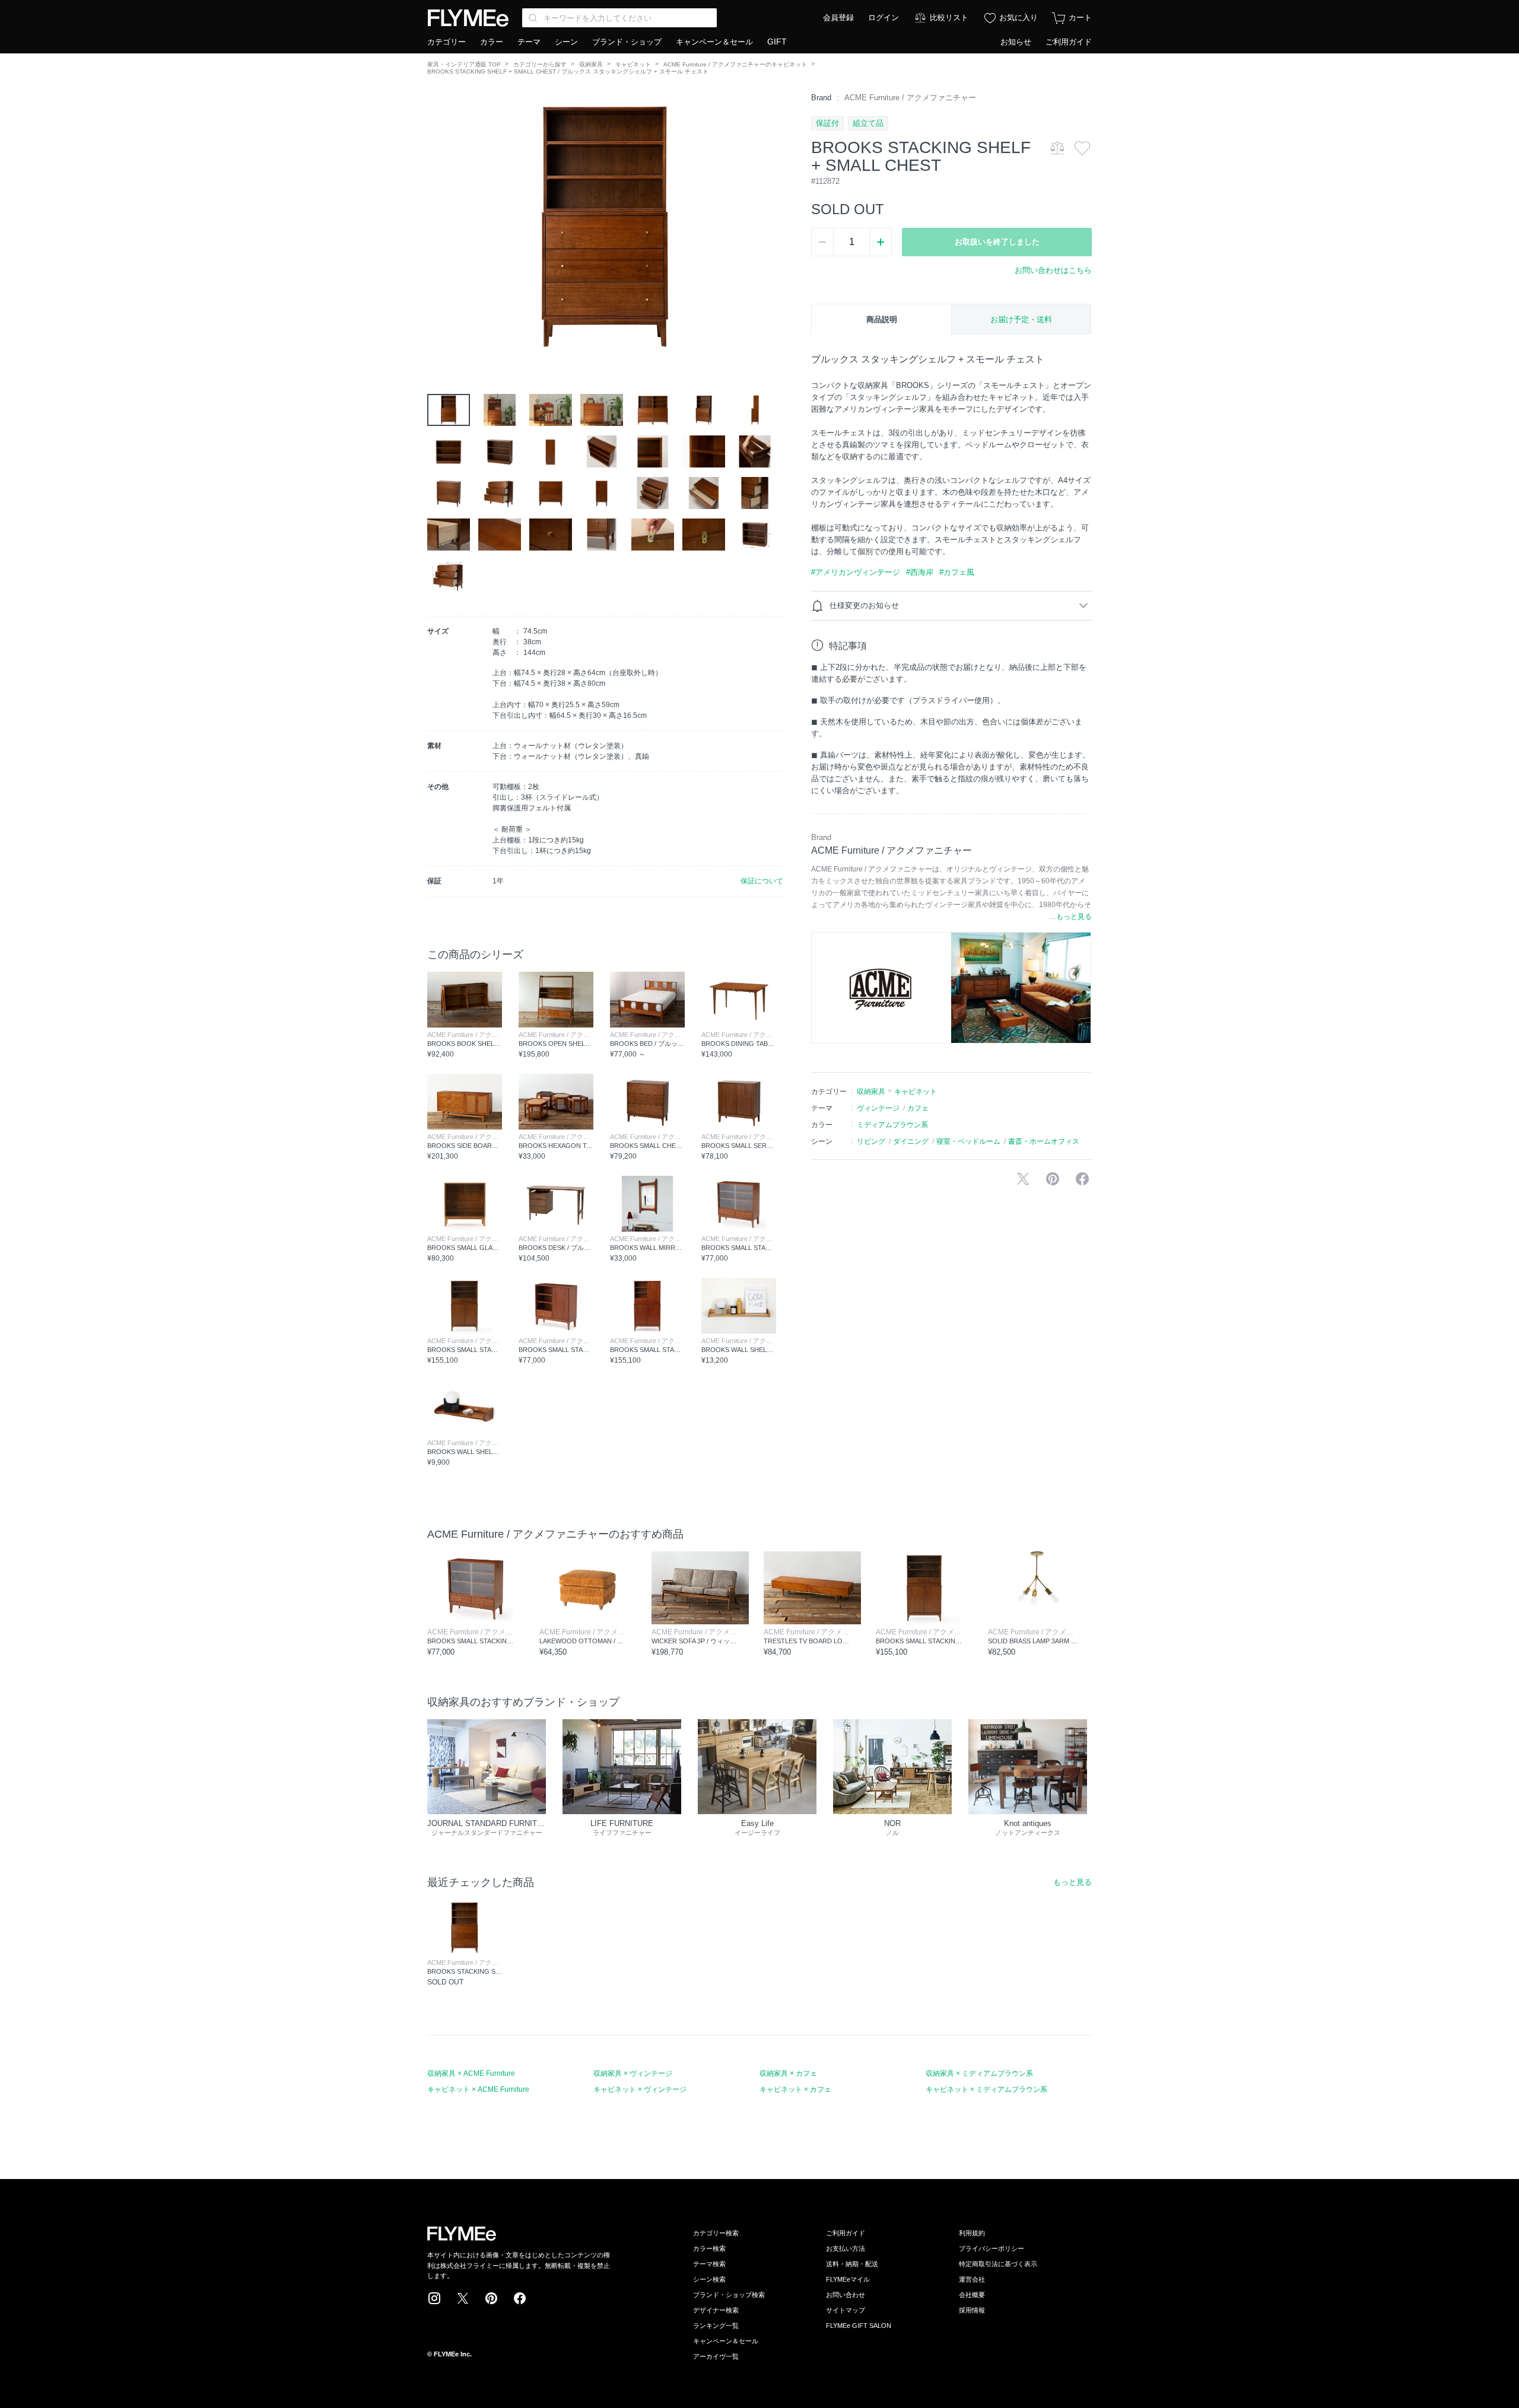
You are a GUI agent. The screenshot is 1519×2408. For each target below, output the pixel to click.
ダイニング (911, 1141)
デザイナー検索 (716, 2310)
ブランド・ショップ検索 (729, 2295)
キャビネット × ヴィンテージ (640, 2089)
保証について (762, 881)
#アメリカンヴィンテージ (856, 572)
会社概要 (972, 2295)
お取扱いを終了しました (997, 242)
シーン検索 (709, 2279)
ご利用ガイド (1069, 42)
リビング (871, 1141)
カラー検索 (709, 2248)
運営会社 (972, 2279)
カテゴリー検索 (716, 2233)
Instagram (434, 2298)
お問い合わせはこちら (1053, 270)
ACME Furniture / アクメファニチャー (910, 98)
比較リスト (949, 18)
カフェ (918, 1108)
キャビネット (633, 64)
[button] (437, 226)
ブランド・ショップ (627, 42)
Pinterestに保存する (1053, 1179)
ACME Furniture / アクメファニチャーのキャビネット (735, 64)
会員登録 (838, 18)
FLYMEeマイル (848, 2279)
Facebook (520, 2298)
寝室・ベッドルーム (968, 1141)
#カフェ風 (957, 572)
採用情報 (972, 2310)
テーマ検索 (709, 2264)
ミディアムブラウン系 (892, 1125)
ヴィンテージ (878, 1108)
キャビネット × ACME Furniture (478, 2089)
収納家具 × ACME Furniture (471, 2073)
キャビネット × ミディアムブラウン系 (986, 2089)
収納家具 (591, 64)
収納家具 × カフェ (788, 2073)
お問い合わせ (846, 2295)
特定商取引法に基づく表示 (998, 2264)
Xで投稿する (1023, 1179)
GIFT (777, 42)
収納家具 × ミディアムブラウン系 (979, 2073)
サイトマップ (846, 2310)
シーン (566, 42)
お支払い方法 (846, 2248)
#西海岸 (920, 572)
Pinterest (491, 2298)
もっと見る (1072, 1882)
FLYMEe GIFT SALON (859, 2326)
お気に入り (1019, 18)
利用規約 (972, 2233)
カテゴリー (447, 42)
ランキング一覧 (716, 2326)
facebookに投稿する (1082, 1179)
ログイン (884, 18)
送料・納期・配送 (852, 2264)
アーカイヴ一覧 (716, 2356)
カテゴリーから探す (540, 64)
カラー (492, 42)
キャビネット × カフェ (795, 2089)
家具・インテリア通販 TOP (464, 64)
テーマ (529, 42)
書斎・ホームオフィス (1044, 1141)
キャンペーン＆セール (714, 42)
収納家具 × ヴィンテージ (633, 2073)
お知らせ (1016, 42)
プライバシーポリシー (992, 2248)
